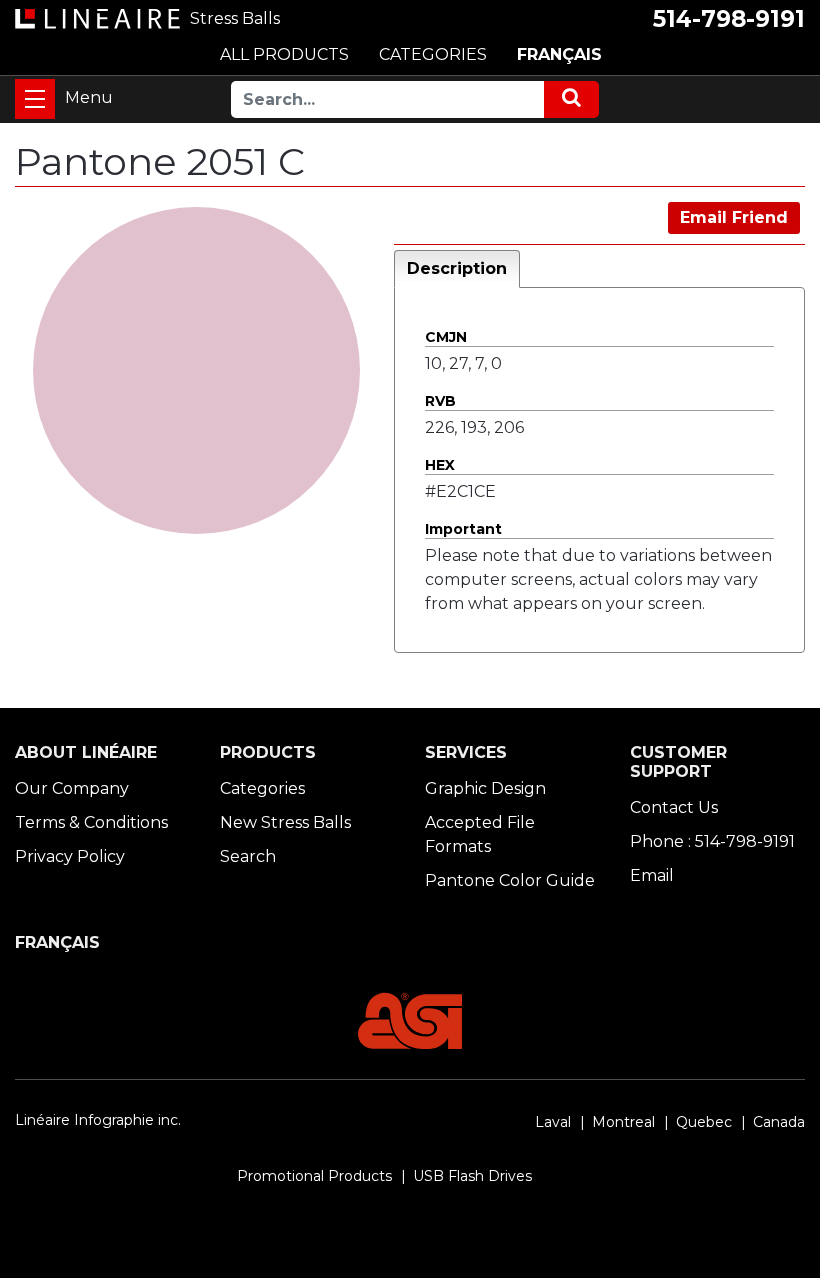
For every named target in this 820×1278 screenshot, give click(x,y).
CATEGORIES (433, 54)
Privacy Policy (70, 856)
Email (652, 875)
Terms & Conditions (91, 822)
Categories (262, 788)
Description (457, 268)
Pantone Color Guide (510, 880)
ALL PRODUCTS (284, 54)
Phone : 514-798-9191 (712, 841)
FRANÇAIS (559, 54)
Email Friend (734, 217)
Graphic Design (485, 788)
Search (248, 856)
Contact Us (674, 807)
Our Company (72, 788)
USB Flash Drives (472, 1176)
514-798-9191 (729, 19)
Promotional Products (314, 1176)
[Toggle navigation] (35, 99)
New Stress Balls (285, 822)
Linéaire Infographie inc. (98, 1120)
